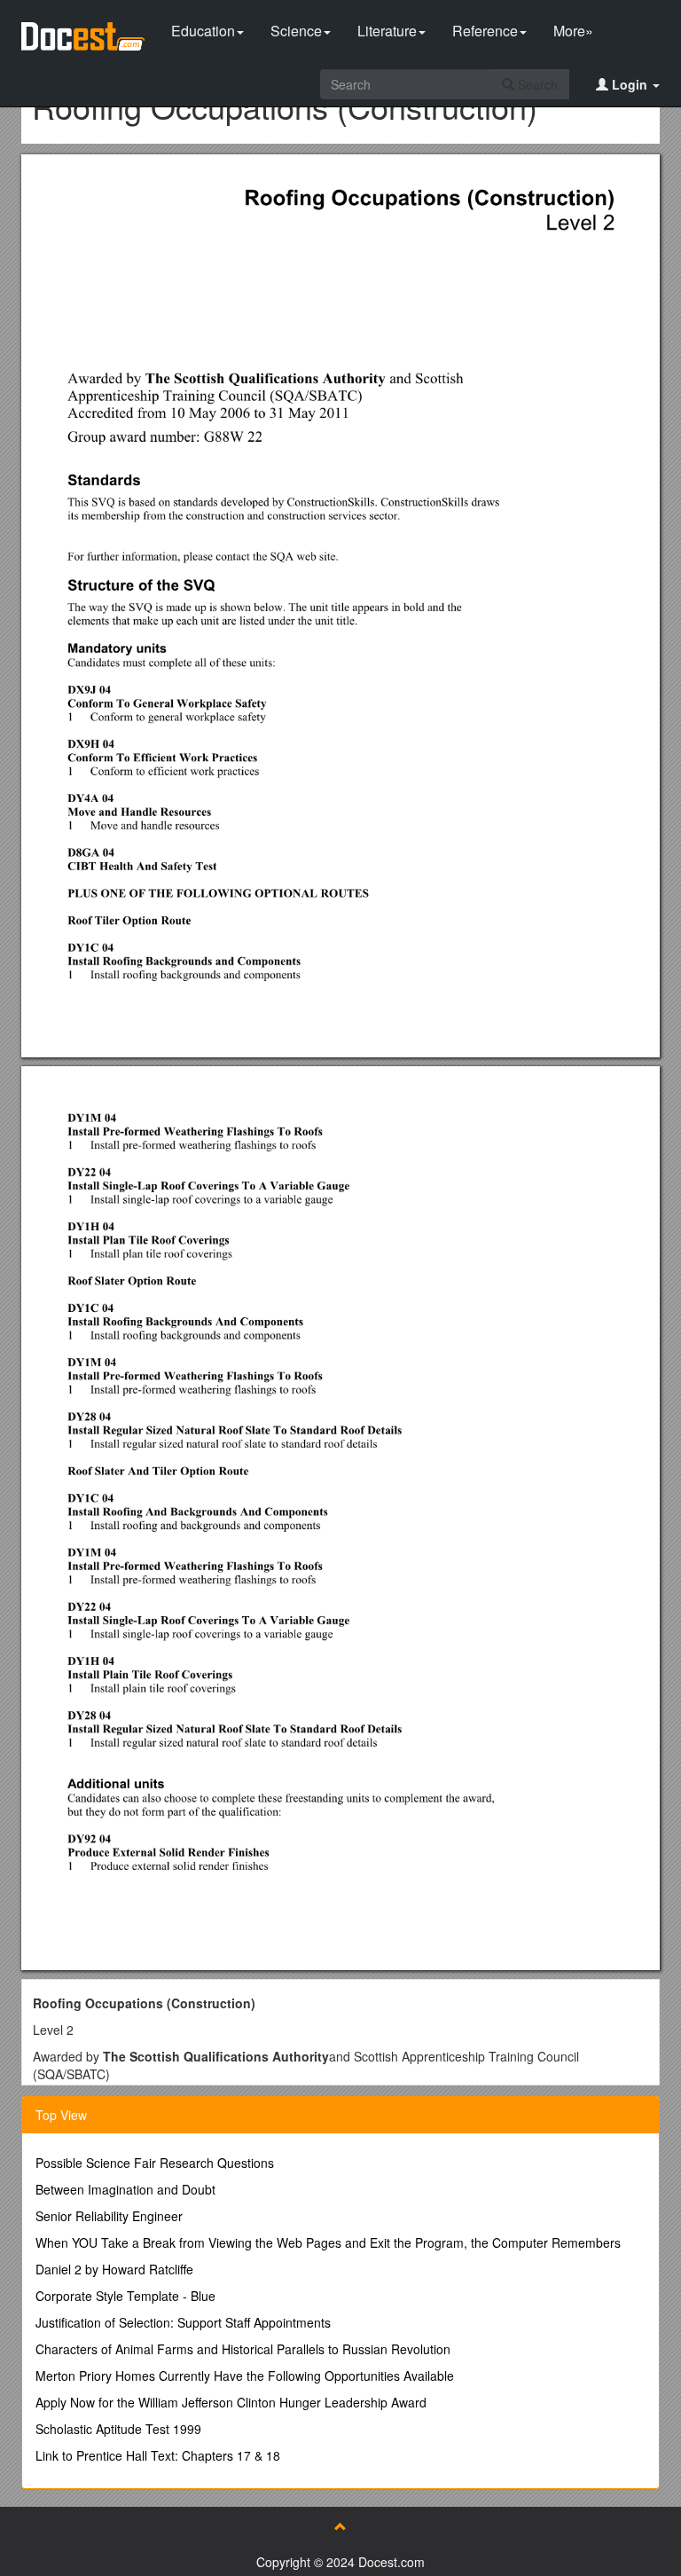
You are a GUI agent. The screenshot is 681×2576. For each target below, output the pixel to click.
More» (573, 31)
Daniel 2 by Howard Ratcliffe (114, 2269)
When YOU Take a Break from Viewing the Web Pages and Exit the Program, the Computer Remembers (328, 2242)
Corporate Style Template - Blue (125, 2296)
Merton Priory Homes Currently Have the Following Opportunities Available (245, 2376)
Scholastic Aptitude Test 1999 (118, 2429)
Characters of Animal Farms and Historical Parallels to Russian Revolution (243, 2349)
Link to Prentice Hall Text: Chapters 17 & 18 (158, 2455)
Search (536, 84)
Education (203, 31)
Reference (485, 31)
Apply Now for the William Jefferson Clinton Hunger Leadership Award (231, 2402)
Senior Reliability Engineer (109, 2216)
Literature (387, 31)
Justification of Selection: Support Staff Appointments (183, 2322)
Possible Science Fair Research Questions (155, 2163)
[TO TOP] (340, 2526)
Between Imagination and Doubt (125, 2189)
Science (296, 31)
